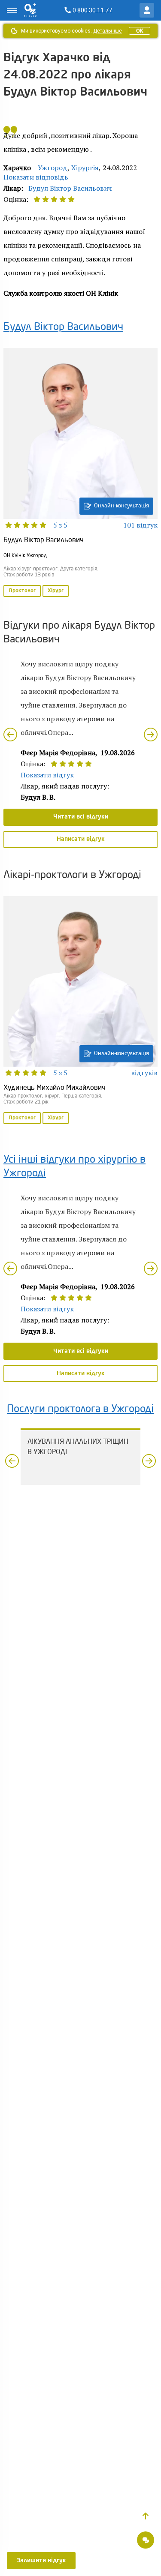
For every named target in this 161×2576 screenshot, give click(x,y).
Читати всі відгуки (81, 817)
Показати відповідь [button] (36, 177)
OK (140, 31)
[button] (146, 2516)
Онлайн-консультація (122, 506)
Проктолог (22, 591)
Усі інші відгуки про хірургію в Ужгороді (74, 1167)
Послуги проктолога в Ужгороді (80, 1409)
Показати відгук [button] (47, 775)
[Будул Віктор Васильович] (80, 473)
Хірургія (85, 168)
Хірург (56, 591)
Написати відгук (81, 839)
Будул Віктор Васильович (70, 188)
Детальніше (108, 31)
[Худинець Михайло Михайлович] (80, 1011)
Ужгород (53, 168)
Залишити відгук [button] (41, 2561)
